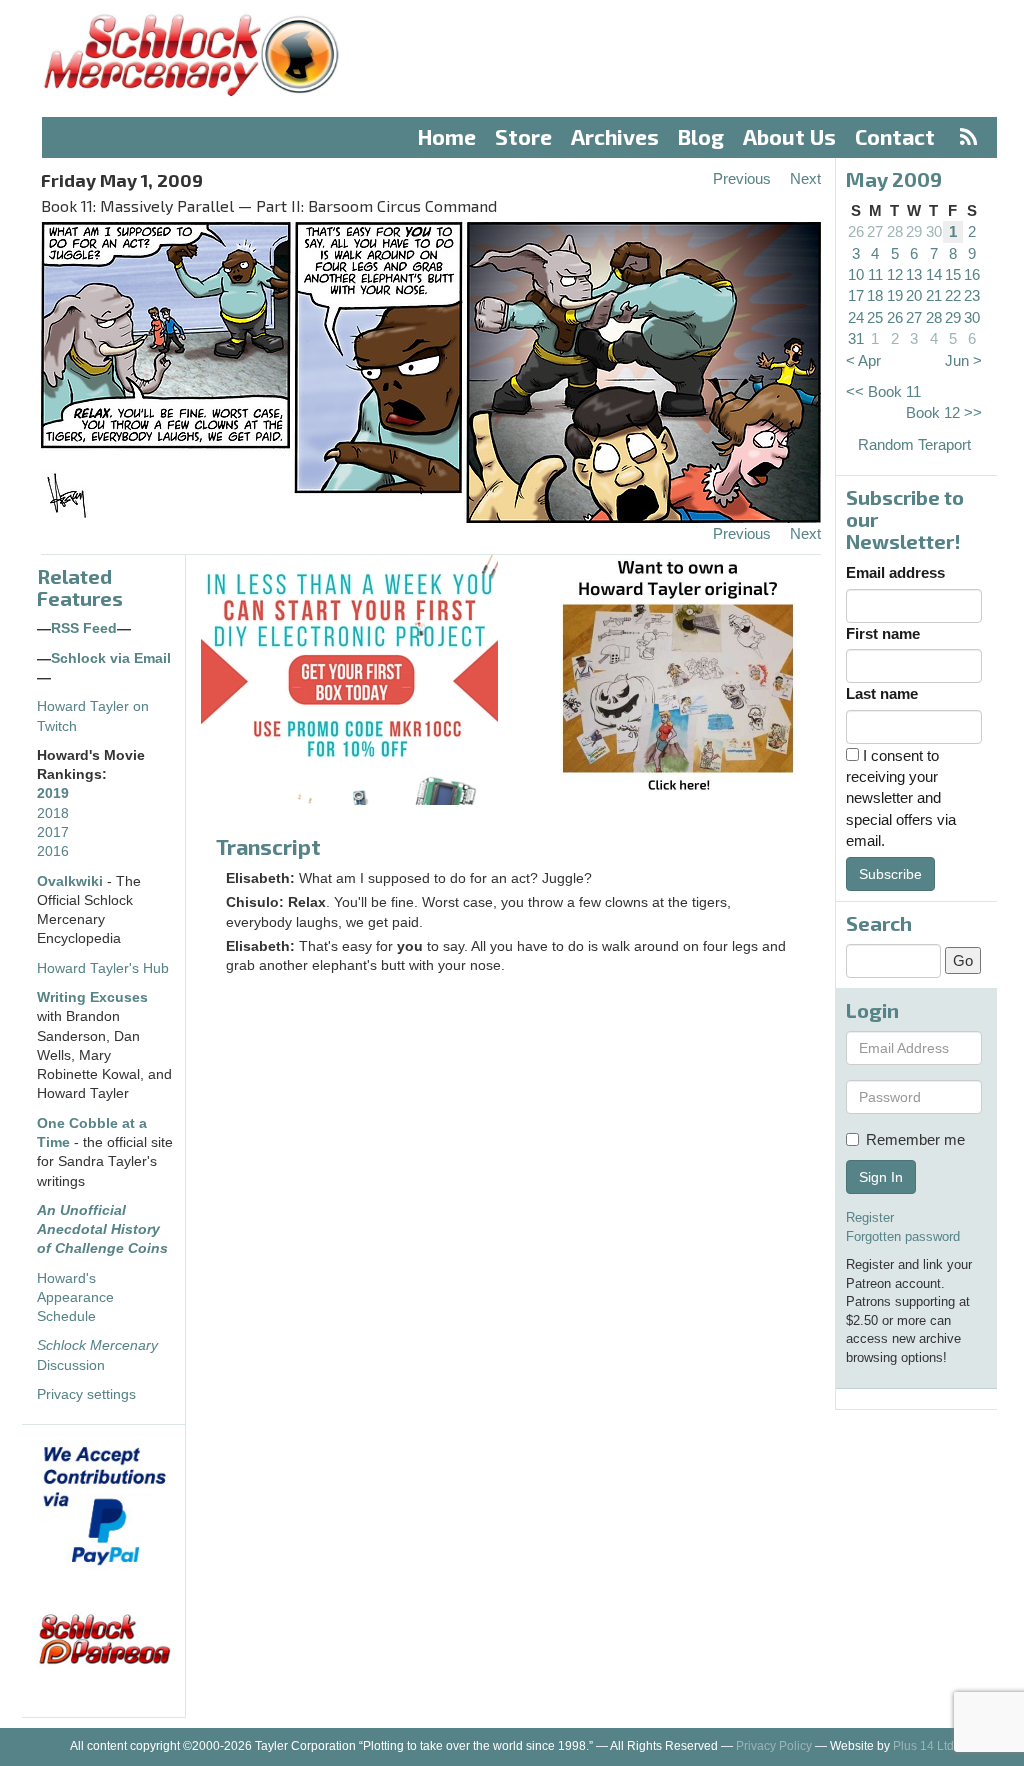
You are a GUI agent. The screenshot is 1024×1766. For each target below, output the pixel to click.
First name (883, 633)
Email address (895, 572)
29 (914, 231)
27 (875, 231)
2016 (53, 851)
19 (895, 295)
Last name (882, 693)
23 (972, 295)
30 (934, 231)
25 (875, 317)
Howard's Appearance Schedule (75, 1298)
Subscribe (890, 874)
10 (856, 274)
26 (856, 231)
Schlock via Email (111, 658)
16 (972, 274)
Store (523, 136)
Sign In (881, 1177)
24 (856, 317)
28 (895, 231)
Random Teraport (914, 444)
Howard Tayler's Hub (103, 968)
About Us (789, 136)
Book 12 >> (944, 412)
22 (953, 295)
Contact (895, 136)
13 (914, 274)
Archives (615, 136)
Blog (701, 136)
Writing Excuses (92, 997)
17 (856, 295)
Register (870, 1217)
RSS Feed (84, 628)
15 (953, 274)
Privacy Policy (774, 1746)
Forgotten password (903, 1236)
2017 (53, 832)
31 (856, 338)
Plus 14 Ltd (923, 1746)
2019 (53, 793)
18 (875, 295)
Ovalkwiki (72, 881)
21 (934, 295)
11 (875, 274)
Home (447, 136)
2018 (53, 813)
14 (934, 274)
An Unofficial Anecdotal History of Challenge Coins (102, 1230)
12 (895, 274)
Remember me (915, 1139)
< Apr (863, 360)
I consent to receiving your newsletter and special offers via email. (901, 798)
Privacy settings (86, 1394)
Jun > (963, 360)
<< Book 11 (883, 391)
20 (914, 295)
